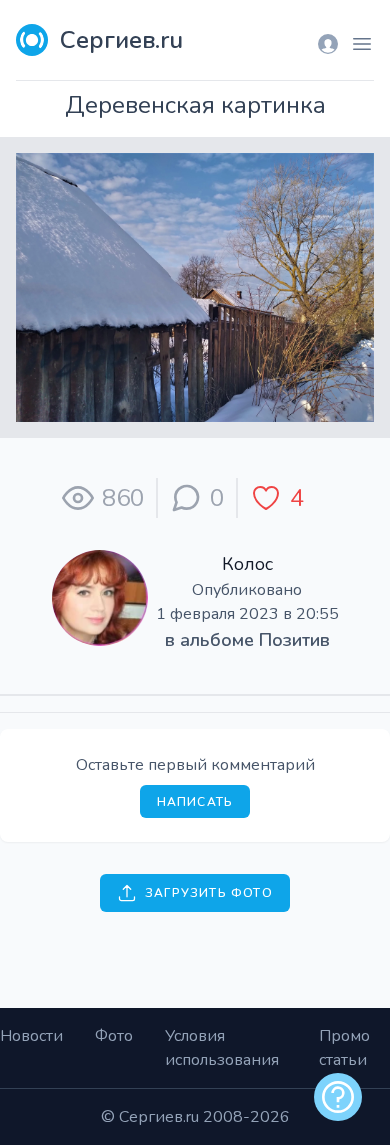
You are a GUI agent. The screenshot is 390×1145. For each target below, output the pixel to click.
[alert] (338, 1097)
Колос (247, 564)
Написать (195, 802)
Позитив (294, 640)
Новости (31, 1036)
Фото (114, 1036)
